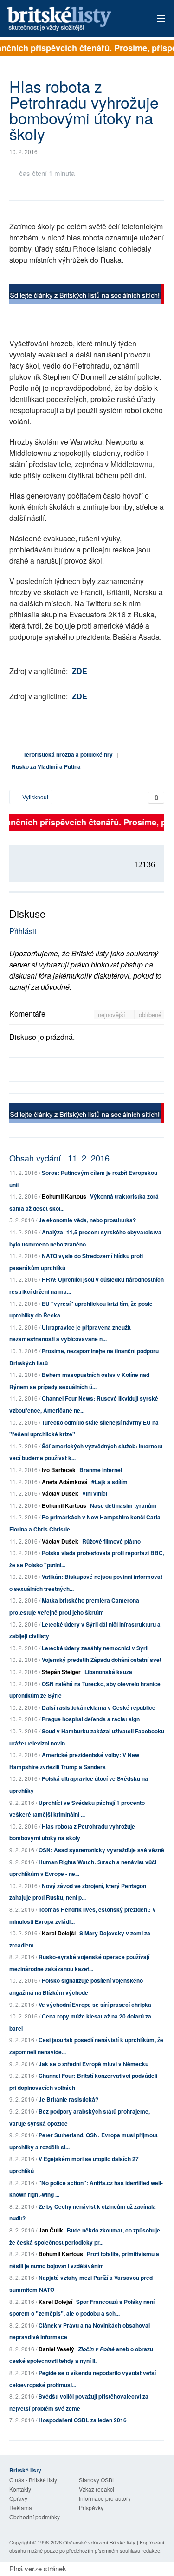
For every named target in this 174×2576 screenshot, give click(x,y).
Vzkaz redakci (97, 2489)
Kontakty (20, 2489)
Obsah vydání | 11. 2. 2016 (59, 1158)
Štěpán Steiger (61, 1672)
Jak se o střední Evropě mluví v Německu (93, 2064)
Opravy (18, 2498)
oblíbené (150, 1015)
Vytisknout (35, 797)
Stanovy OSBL (97, 2480)
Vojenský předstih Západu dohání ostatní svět (102, 1660)
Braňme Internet (101, 1470)
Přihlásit (23, 931)
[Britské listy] (87, 295)
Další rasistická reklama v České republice (99, 1707)
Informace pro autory (105, 2498)
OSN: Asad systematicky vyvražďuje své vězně (101, 1850)
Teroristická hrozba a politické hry (68, 754)
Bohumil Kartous (64, 1196)
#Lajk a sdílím (110, 1482)
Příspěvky (91, 2508)
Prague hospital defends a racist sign (91, 1719)
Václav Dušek (60, 1493)
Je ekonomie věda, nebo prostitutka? (87, 1220)
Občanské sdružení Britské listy (99, 2542)
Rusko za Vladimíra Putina (46, 766)
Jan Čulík (51, 2230)
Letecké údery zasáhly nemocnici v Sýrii (95, 1648)
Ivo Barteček (59, 1470)
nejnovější (113, 1015)
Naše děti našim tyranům (123, 1505)
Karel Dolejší (59, 1933)
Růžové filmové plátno (111, 1541)
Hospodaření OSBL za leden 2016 (83, 2420)
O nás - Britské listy (33, 2480)
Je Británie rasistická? (68, 2099)
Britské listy (72, 19)
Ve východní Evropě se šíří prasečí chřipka (95, 2005)
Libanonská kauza (108, 1672)
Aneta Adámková (65, 1482)
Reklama (21, 2508)
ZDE (80, 671)
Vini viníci (95, 1493)
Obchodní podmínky (35, 2517)
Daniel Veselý (56, 2349)
